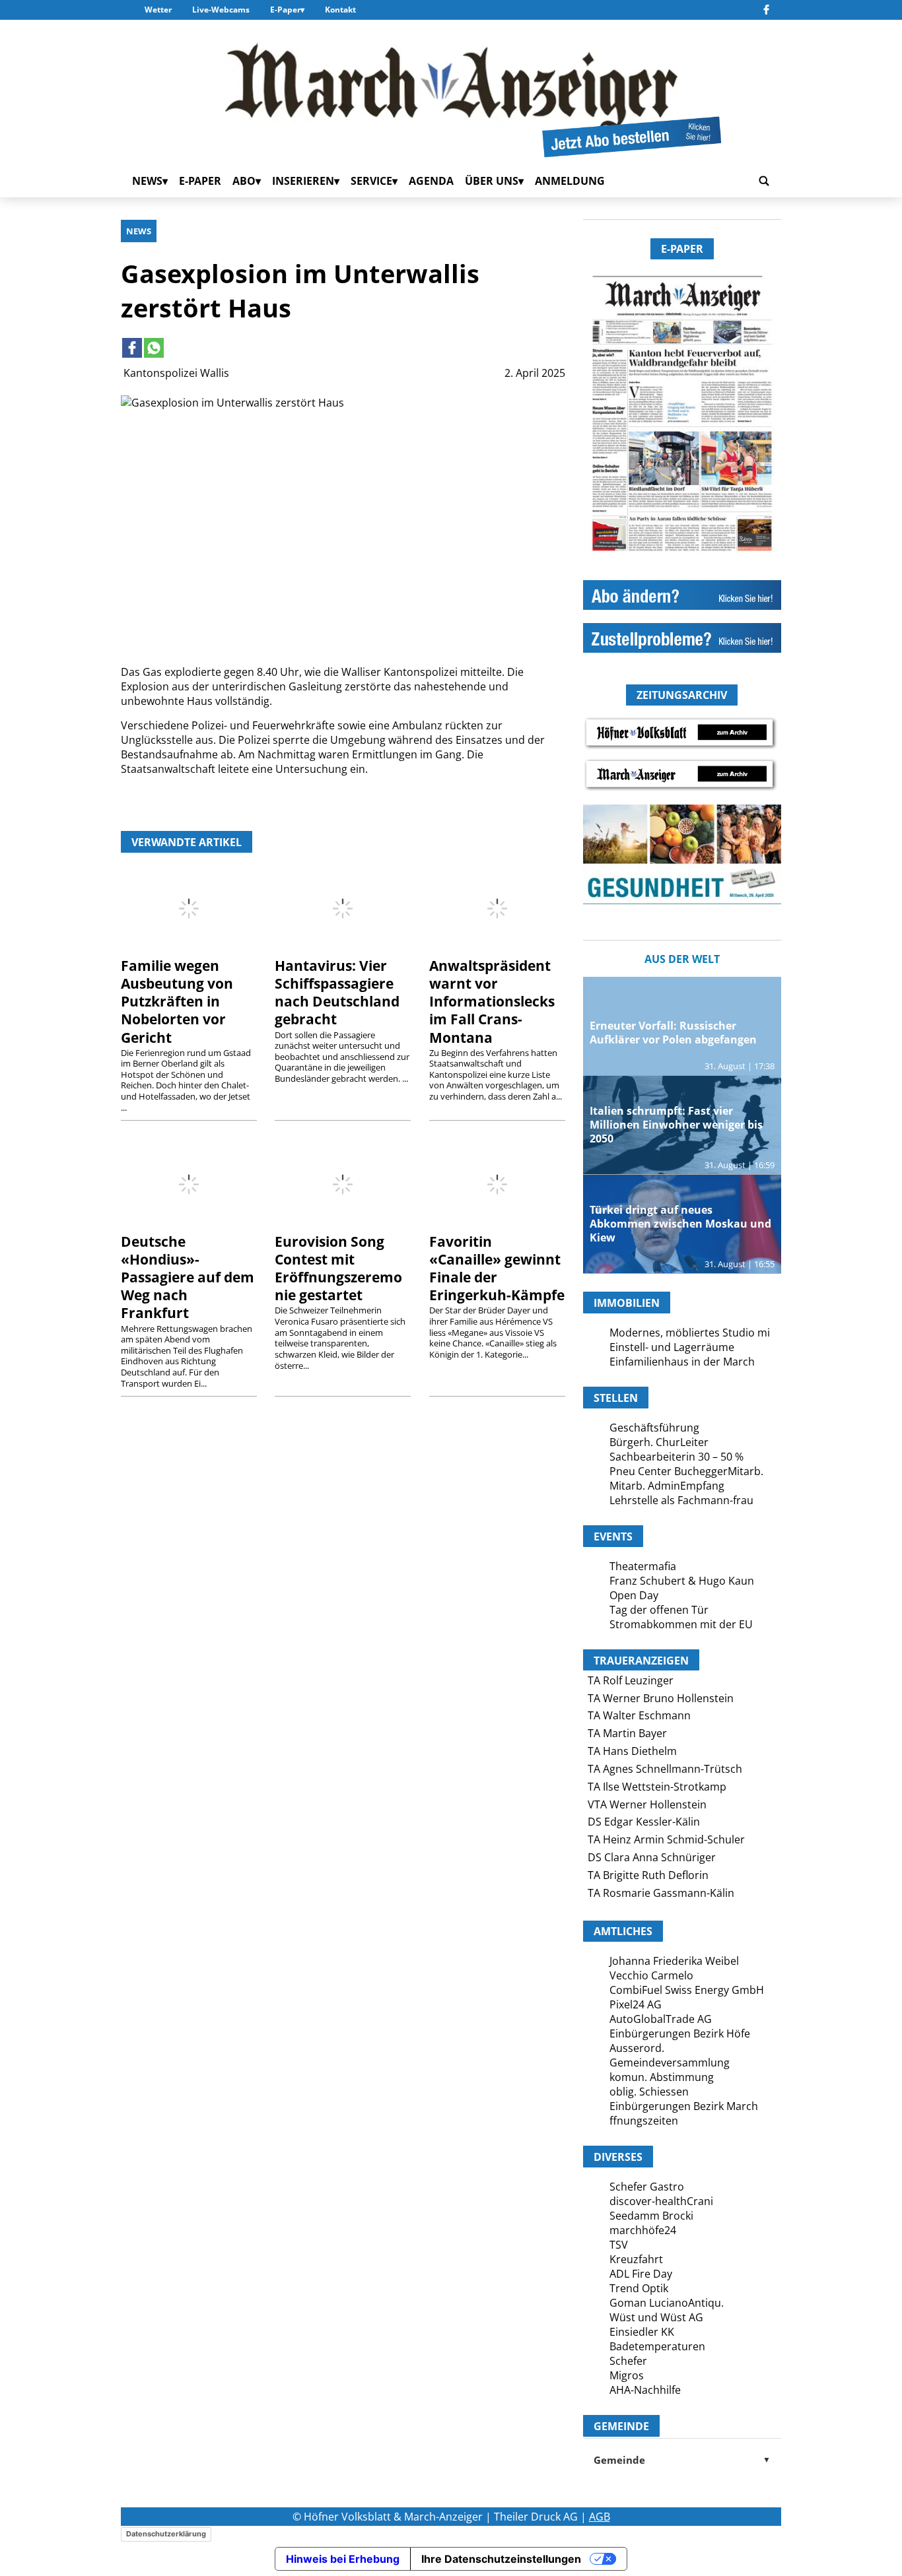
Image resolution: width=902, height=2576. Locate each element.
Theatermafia (643, 1566)
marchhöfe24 (643, 2230)
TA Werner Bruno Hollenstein (661, 1698)
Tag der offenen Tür (659, 1610)
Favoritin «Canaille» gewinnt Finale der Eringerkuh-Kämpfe (497, 1268)
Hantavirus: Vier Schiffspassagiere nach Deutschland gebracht (337, 992)
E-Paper (285, 10)
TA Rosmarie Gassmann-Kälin (661, 1893)
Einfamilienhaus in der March (682, 1362)
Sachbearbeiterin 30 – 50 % (676, 1457)
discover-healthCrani (661, 2201)
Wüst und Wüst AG (656, 2317)
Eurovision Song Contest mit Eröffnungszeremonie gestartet (338, 1268)
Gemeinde (682, 2460)
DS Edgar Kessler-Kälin (644, 1822)
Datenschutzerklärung (166, 2534)
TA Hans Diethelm (632, 1751)
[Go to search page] (764, 181)
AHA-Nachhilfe (645, 2390)
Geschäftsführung (654, 1428)
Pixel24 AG (636, 2004)
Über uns (492, 181)
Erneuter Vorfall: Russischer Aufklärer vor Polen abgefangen (673, 1033)
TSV (619, 2245)
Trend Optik (639, 2288)
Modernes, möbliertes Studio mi (690, 1333)
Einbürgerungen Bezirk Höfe (680, 2033)
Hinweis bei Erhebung (343, 2559)
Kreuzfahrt (636, 2259)
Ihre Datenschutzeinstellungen (501, 2559)
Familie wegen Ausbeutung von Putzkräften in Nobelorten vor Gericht (177, 1001)
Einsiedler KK (642, 2332)
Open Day (634, 1595)
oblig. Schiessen (649, 2092)
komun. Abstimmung (662, 2077)
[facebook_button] (766, 10)
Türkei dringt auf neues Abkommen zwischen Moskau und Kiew (680, 1224)
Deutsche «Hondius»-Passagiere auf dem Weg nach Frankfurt (188, 1277)
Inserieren (303, 181)
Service (371, 181)
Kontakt (340, 10)
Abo (244, 181)
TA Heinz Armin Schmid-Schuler (666, 1839)
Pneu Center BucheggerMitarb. (686, 1471)
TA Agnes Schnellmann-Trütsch (665, 1769)
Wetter (158, 10)
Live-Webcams (221, 10)
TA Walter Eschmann (639, 1715)
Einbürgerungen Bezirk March (684, 2106)
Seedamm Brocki (651, 2216)
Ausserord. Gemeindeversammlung (670, 2055)
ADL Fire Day (641, 2274)
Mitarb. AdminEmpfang (667, 1486)
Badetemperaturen (657, 2346)
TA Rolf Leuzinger (631, 1680)
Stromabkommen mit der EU (681, 1624)
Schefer (628, 2361)
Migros (627, 2375)
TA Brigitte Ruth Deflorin (648, 1875)
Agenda (431, 181)
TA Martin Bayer (627, 1733)
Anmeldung (570, 181)
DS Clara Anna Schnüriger (652, 1857)
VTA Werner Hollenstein (647, 1804)
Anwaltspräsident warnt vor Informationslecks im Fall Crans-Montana (492, 1001)
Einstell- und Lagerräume (672, 1347)
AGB (600, 2517)
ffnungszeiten (644, 2121)
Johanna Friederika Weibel (674, 1961)
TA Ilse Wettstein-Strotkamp (657, 1787)
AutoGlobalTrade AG (661, 2019)
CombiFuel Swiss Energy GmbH (687, 1990)
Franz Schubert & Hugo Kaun (682, 1581)
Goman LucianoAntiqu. (667, 2303)
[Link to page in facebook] (132, 348)
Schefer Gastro (647, 2187)
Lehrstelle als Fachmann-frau (681, 1500)
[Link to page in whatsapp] (154, 348)
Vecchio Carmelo (651, 1975)
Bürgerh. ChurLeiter (659, 1442)
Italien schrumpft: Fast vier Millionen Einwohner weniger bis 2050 (676, 1125)
